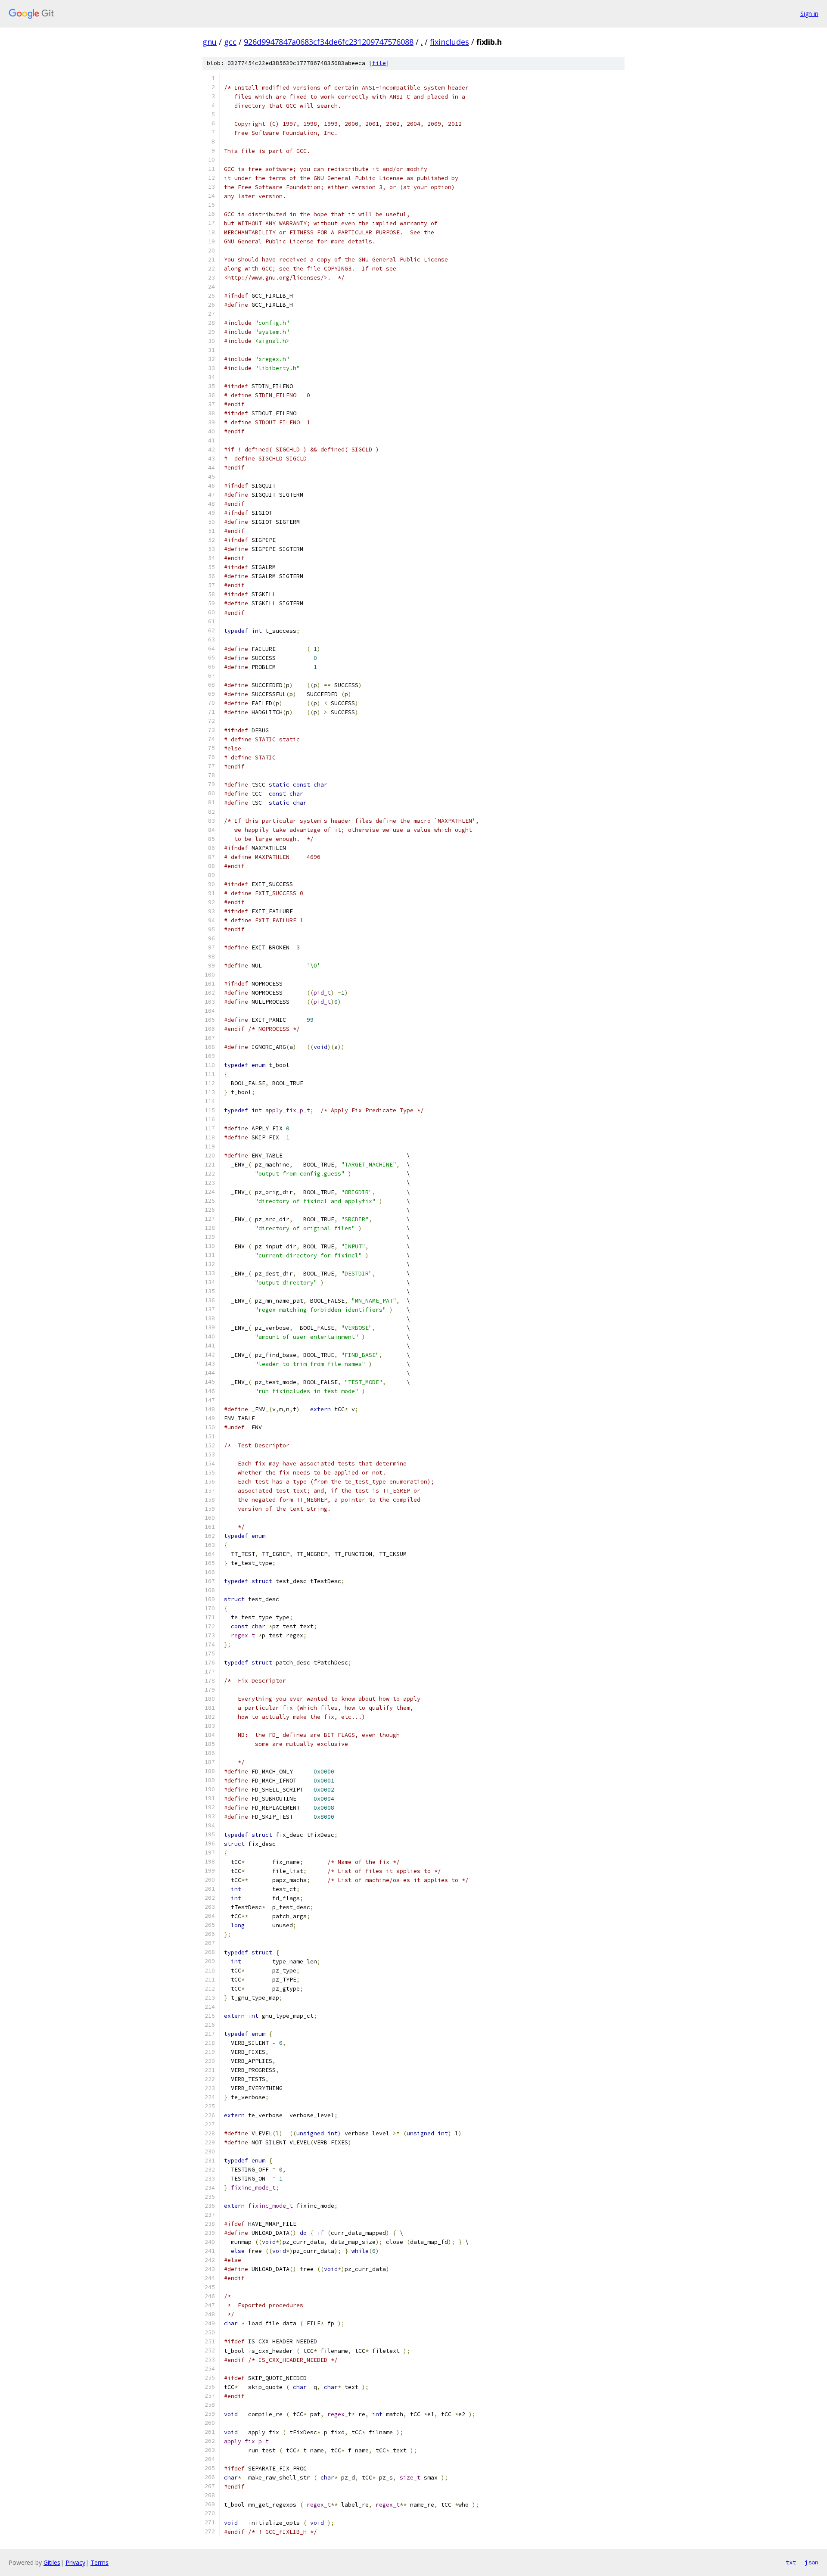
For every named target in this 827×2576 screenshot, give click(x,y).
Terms (99, 2562)
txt (791, 2562)
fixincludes (449, 42)
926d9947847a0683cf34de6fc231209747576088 (329, 42)
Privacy (75, 2562)
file (379, 63)
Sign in (809, 14)
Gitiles (52, 2562)
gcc (230, 42)
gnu (210, 42)
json (811, 2562)
